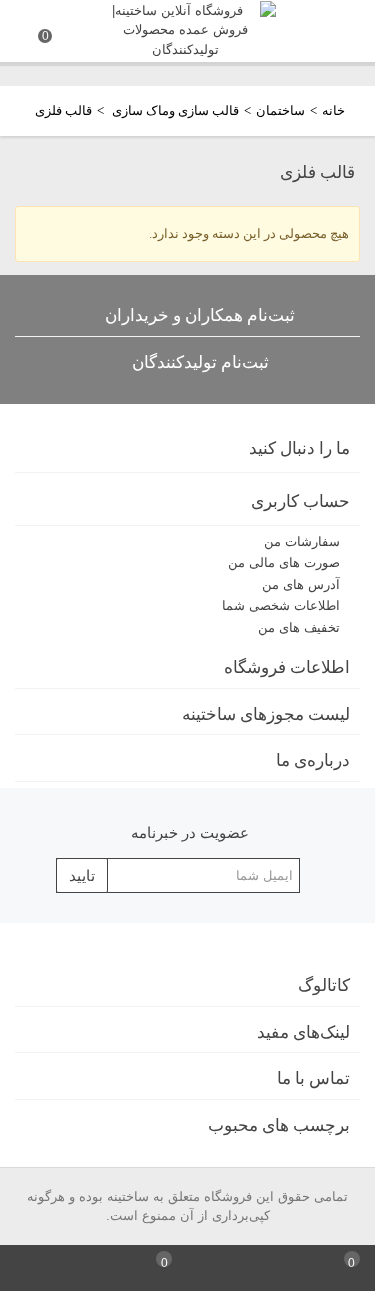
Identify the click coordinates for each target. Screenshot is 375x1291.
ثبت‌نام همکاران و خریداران (200, 315)
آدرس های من (301, 584)
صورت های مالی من (284, 562)
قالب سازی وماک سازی (174, 110)
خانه (333, 110)
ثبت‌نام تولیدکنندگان (200, 362)
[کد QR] (94, 1268)
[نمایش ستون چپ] (31, 1268)
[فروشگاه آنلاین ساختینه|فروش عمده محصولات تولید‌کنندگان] (186, 28)
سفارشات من (302, 541)
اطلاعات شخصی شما (281, 605)
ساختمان (280, 110)
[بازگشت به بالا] (219, 1268)
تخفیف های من (299, 627)
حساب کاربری (300, 501)
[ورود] (281, 1268)
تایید (82, 875)
